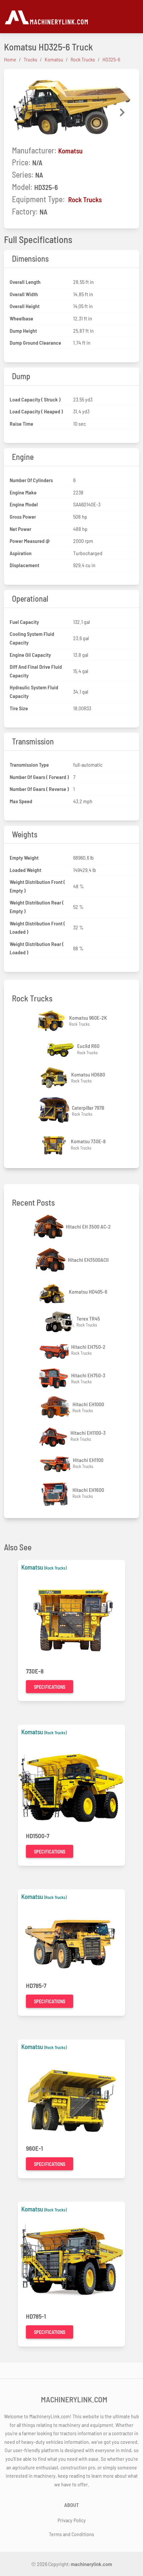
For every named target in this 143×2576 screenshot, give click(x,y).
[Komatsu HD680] (55, 1078)
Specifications (50, 1687)
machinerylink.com (91, 2564)
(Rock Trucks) (55, 1568)
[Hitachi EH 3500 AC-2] (49, 1227)
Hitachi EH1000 (88, 1404)
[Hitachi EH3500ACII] (51, 1260)
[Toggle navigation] (135, 17)
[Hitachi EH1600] (56, 1493)
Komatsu (70, 151)
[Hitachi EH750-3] (55, 1378)
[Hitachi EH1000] (56, 1407)
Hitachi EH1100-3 (88, 1433)
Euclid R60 (88, 1046)
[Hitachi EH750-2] (55, 1350)
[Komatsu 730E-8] (54, 1145)
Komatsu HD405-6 (88, 1291)
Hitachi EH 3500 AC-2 (88, 1226)
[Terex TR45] (60, 1322)
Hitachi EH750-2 (88, 1347)
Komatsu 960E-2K (88, 1018)
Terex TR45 (88, 1318)
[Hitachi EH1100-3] (54, 1436)
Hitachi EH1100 (88, 1460)
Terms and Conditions (71, 2534)
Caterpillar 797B (88, 1108)
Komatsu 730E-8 (88, 1141)
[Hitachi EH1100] (56, 1463)
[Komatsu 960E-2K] (53, 1021)
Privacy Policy (72, 2520)
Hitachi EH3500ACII (88, 1260)
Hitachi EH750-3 (88, 1375)
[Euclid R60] (61, 1049)
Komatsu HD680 (88, 1074)
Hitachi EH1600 (88, 1490)
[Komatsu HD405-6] (52, 1292)
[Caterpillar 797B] (55, 1111)
